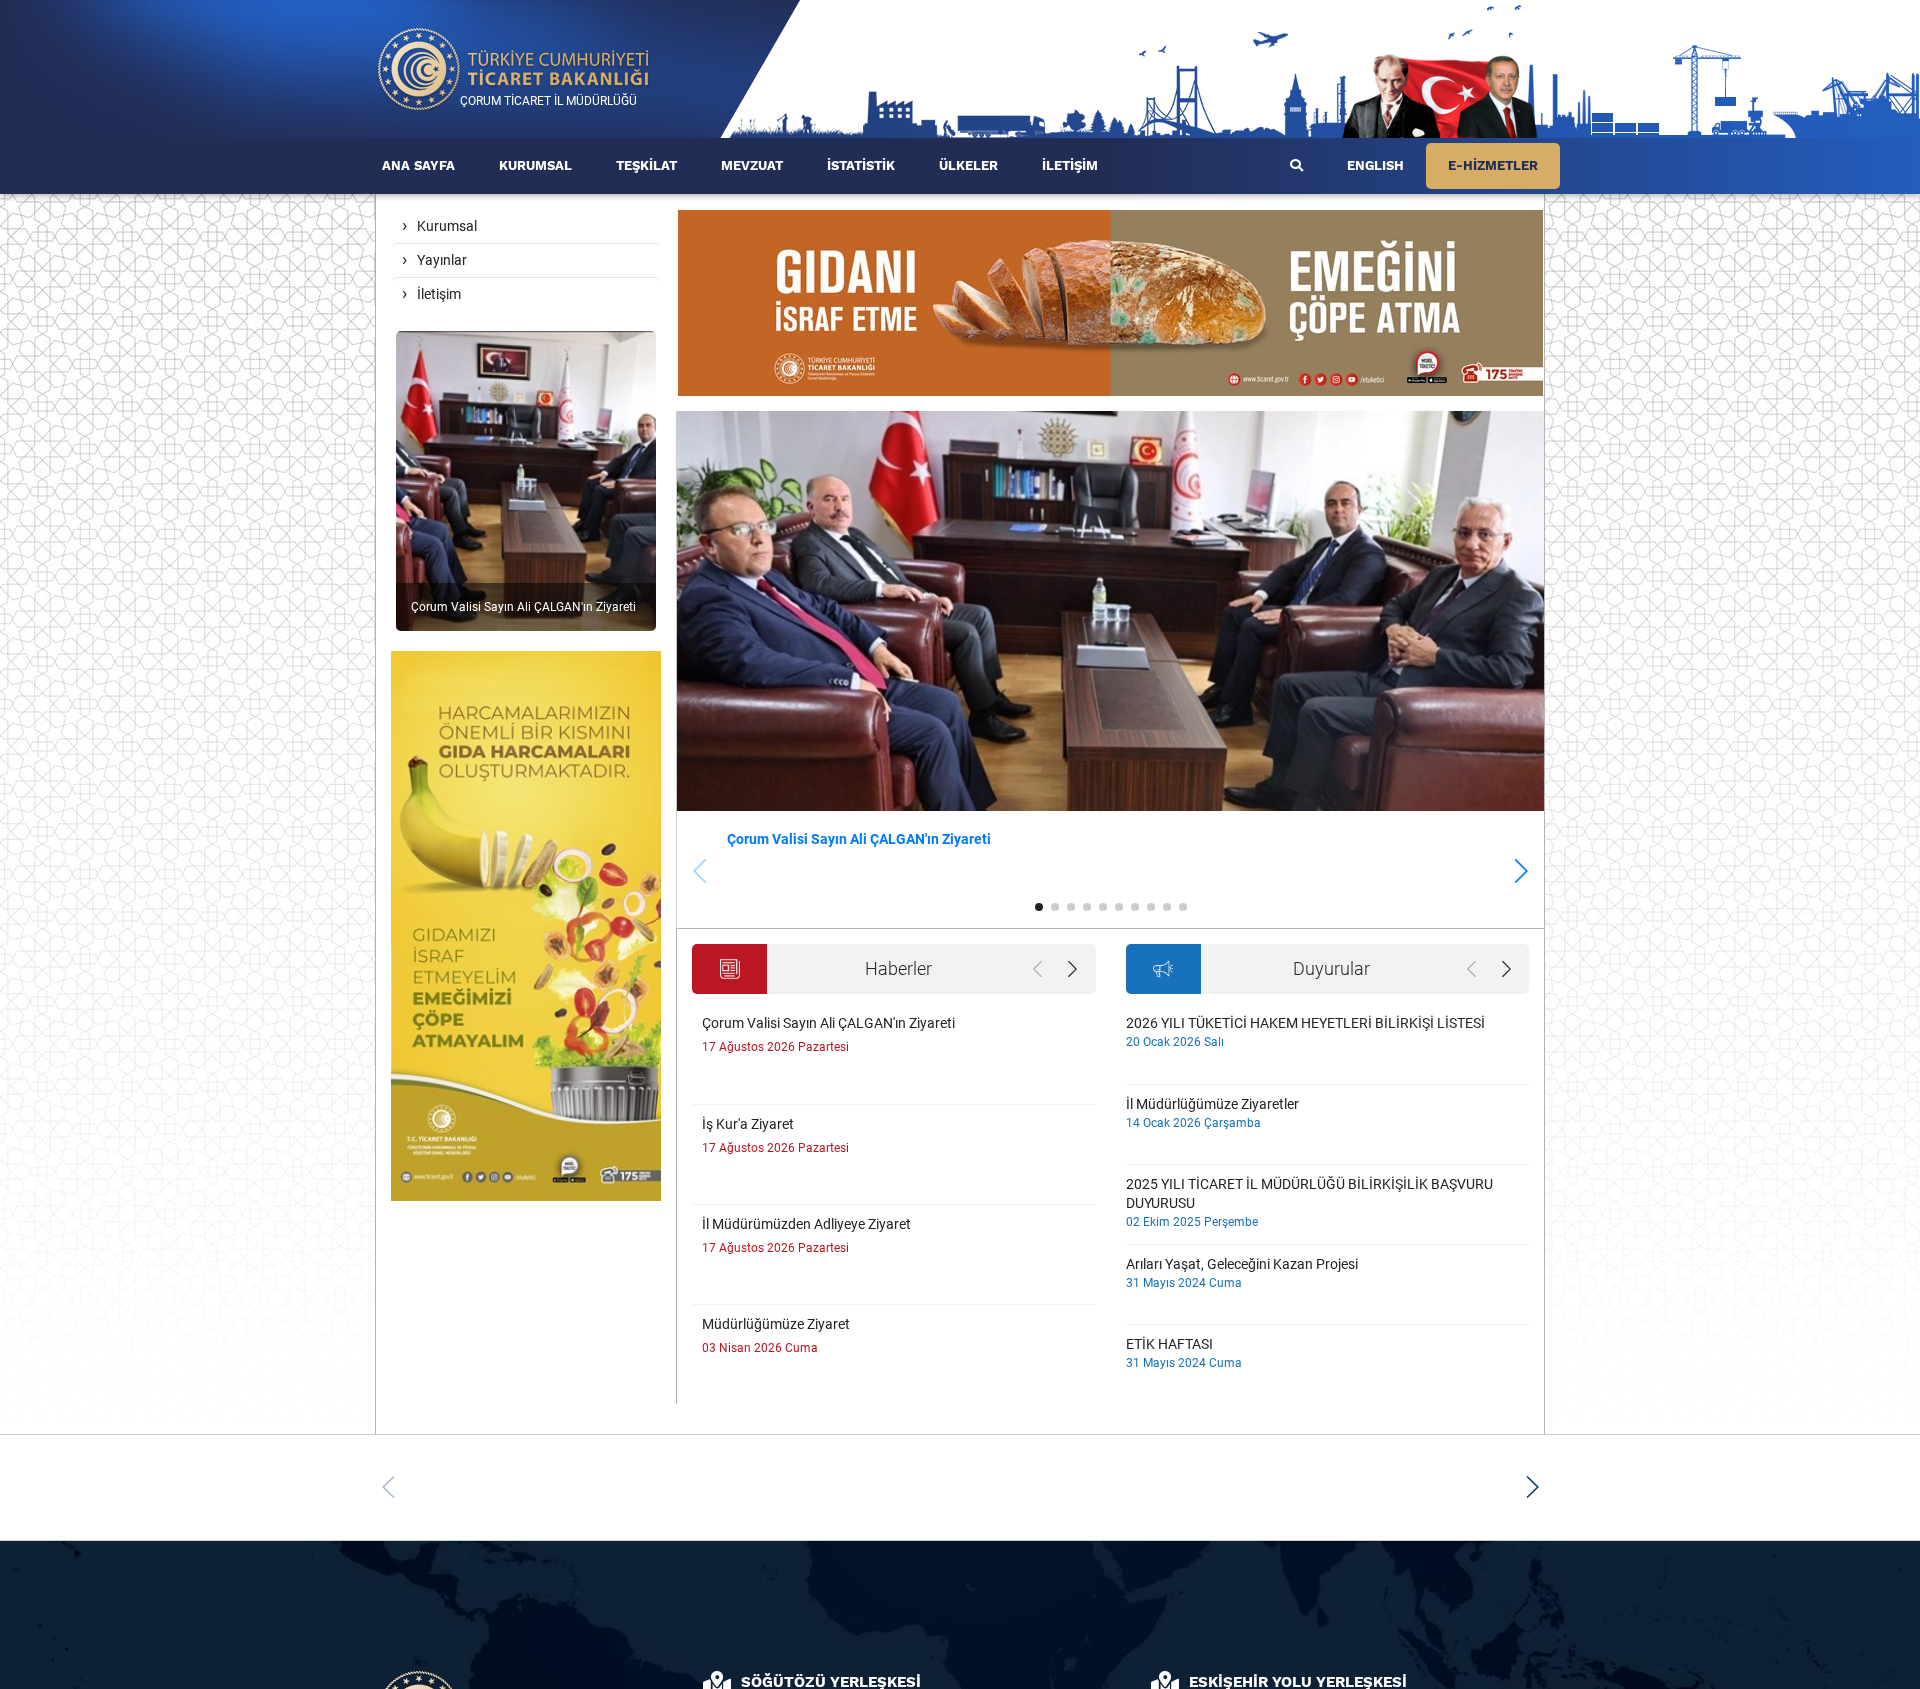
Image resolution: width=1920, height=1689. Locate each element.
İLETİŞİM (1070, 165)
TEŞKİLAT (646, 165)
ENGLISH (1375, 165)
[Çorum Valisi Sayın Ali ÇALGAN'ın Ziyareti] (526, 479)
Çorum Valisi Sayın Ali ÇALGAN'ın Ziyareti (859, 839)
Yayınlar (442, 260)
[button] (1520, 871)
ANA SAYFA (418, 165)
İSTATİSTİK (861, 165)
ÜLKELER (968, 165)
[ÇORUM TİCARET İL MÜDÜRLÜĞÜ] (514, 67)
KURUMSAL (535, 165)
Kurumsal (447, 226)
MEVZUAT (752, 165)
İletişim (439, 294)
